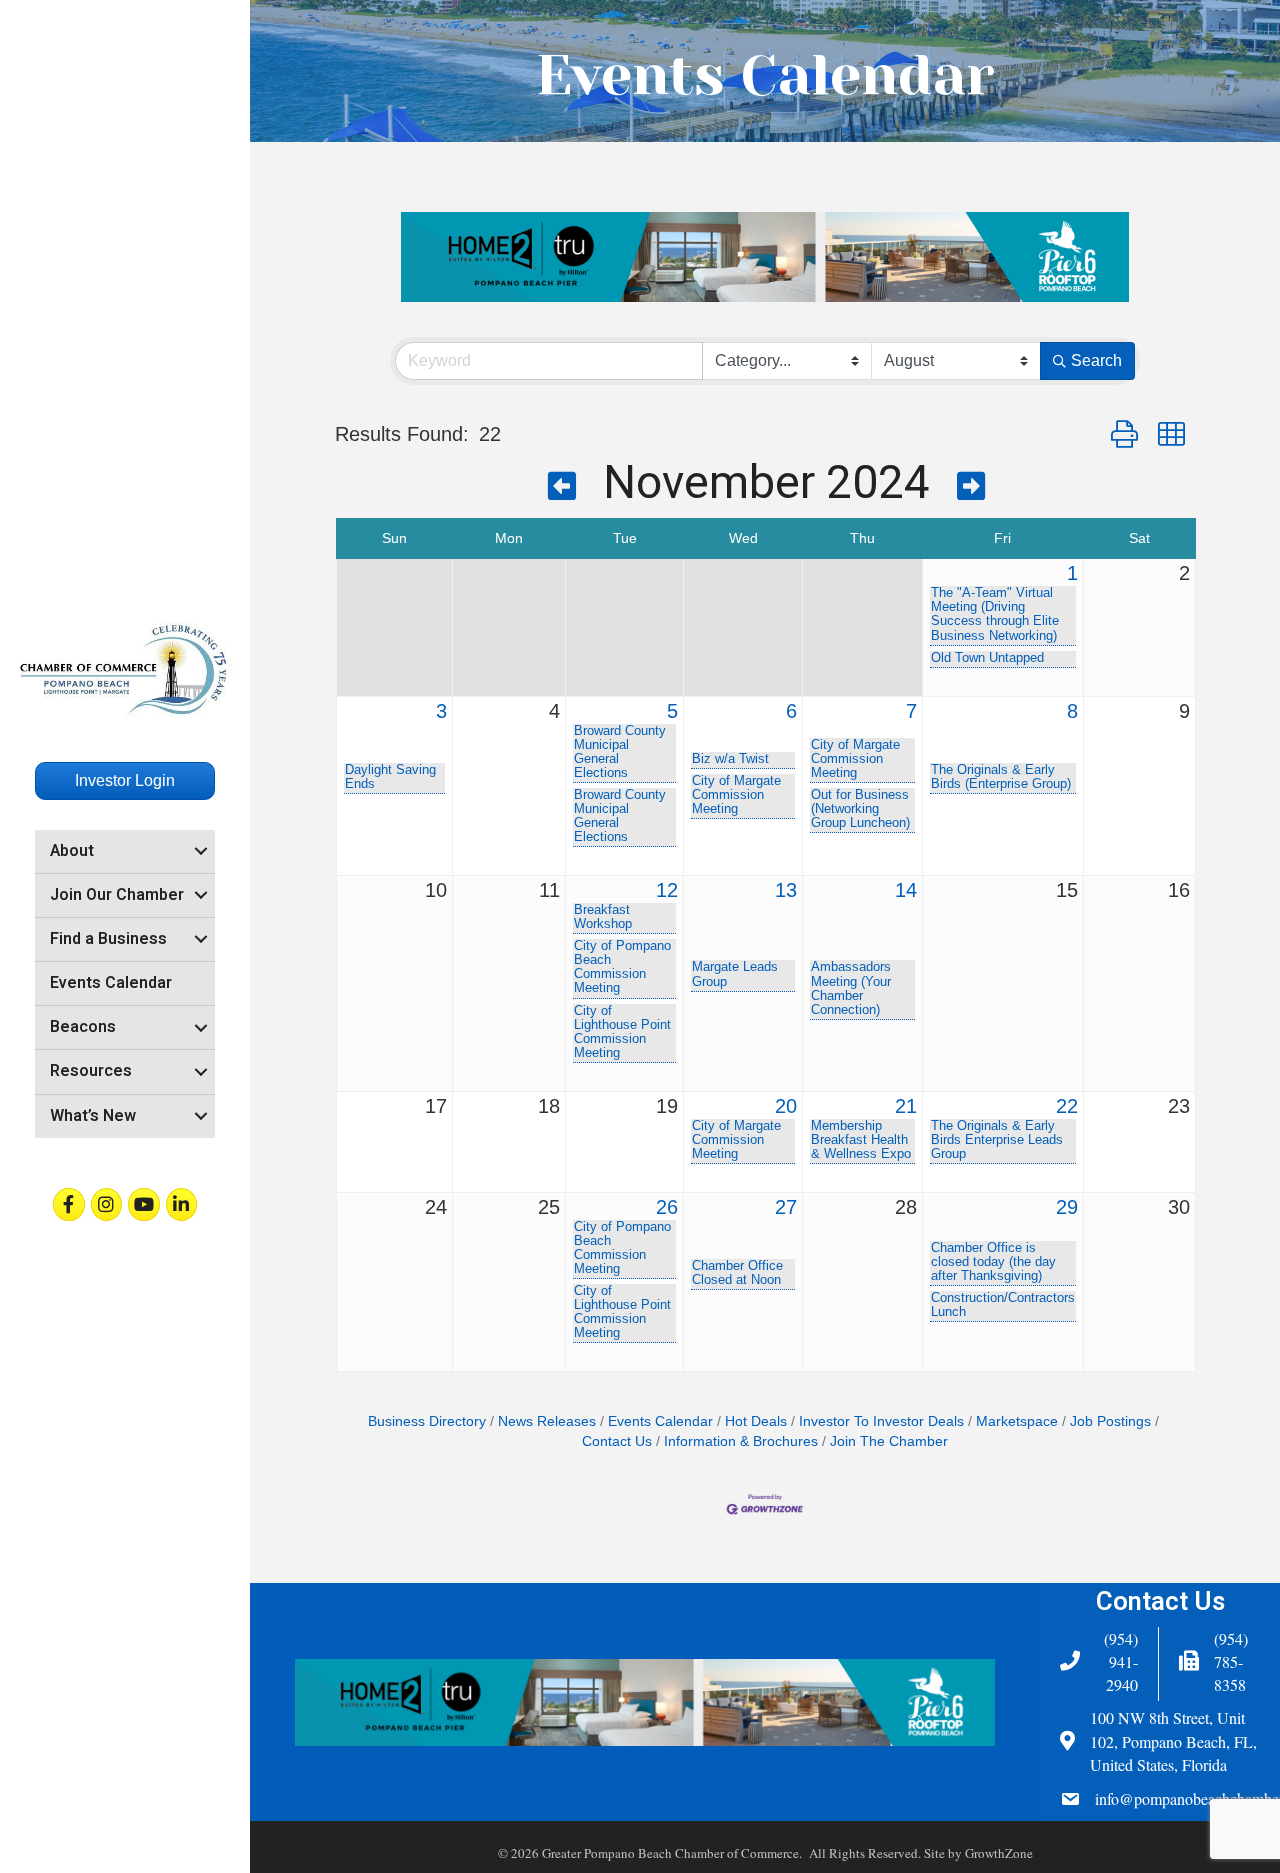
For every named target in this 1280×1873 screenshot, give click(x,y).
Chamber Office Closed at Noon (737, 1273)
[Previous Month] (562, 488)
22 (1067, 1106)
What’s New (93, 1116)
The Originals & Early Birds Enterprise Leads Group (997, 1140)
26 (667, 1207)
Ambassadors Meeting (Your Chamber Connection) (851, 988)
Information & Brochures (741, 1441)
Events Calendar (111, 983)
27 (786, 1207)
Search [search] (1096, 360)
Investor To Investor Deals (881, 1421)
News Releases (547, 1421)
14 (906, 890)
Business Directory (427, 1421)
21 (906, 1106)
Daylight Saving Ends (390, 777)
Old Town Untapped (987, 658)
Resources (91, 1071)
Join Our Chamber (117, 895)
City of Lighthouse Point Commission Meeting (622, 1032)
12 (667, 890)
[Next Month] (971, 488)
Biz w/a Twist (730, 759)
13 (786, 890)
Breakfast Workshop (603, 917)
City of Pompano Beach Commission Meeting (622, 967)
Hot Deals (756, 1421)
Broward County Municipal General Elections (620, 752)
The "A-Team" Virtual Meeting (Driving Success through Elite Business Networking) (995, 614)
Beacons (83, 1027)
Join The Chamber (889, 1441)
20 (786, 1106)
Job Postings (1110, 1421)
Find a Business (108, 939)
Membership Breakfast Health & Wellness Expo (861, 1140)
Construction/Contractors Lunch (1003, 1305)
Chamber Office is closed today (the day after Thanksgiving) (993, 1262)
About (72, 851)
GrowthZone (999, 1853)
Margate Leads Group (735, 974)
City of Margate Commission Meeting (736, 795)
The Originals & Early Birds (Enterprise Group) (1001, 777)
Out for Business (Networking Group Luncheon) (860, 809)
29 (1067, 1207)
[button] (1124, 434)
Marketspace (1017, 1421)
